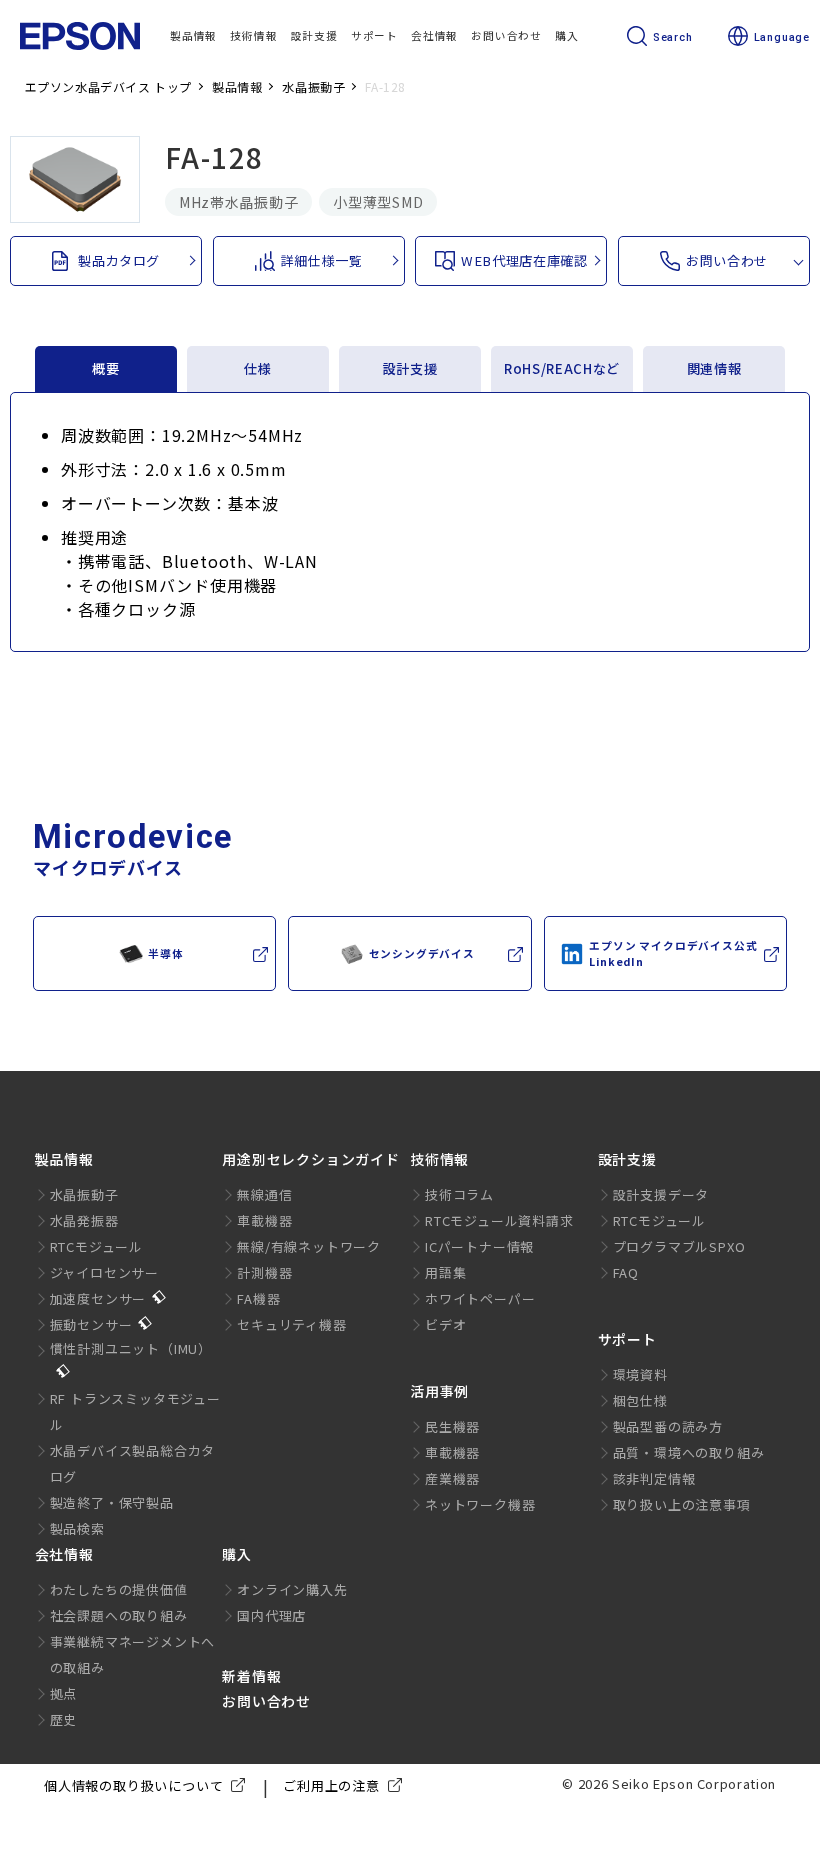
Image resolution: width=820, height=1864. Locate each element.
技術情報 (439, 1159)
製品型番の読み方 (668, 1426)
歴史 (64, 1719)
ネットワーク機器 (480, 1504)
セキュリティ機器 (291, 1324)
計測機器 (264, 1272)
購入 (237, 1554)
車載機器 (264, 1220)
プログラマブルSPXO (679, 1246)
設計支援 (627, 1159)
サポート (627, 1339)
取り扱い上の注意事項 (682, 1504)
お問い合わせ (266, 1701)
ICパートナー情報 (479, 1246)
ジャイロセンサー (104, 1272)
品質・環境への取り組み (689, 1452)
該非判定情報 (654, 1478)
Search (673, 37)
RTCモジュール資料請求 (499, 1220)
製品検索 (77, 1528)
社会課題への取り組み (119, 1615)
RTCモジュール (96, 1246)
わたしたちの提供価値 (119, 1589)
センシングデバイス (422, 953)
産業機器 (452, 1478)
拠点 (64, 1693)
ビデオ (445, 1324)
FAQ (626, 1272)
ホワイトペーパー (480, 1298)
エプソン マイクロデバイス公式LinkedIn (673, 953)
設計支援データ (661, 1194)
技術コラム (459, 1194)
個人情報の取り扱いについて (133, 1785)
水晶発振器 (84, 1220)
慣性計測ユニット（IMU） (131, 1348)
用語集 (445, 1272)
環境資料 (640, 1374)
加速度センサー (98, 1298)
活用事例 (439, 1391)
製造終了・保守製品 (112, 1502)
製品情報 (64, 1159)
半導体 (165, 953)
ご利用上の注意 (331, 1785)
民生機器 (452, 1426)
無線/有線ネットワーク (309, 1246)
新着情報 (251, 1676)
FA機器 (258, 1298)
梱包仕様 (640, 1400)
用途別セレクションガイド (311, 1159)
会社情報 (64, 1554)
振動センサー (91, 1324)
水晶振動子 (84, 1194)
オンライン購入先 (292, 1589)
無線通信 (264, 1194)
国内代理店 (271, 1615)
